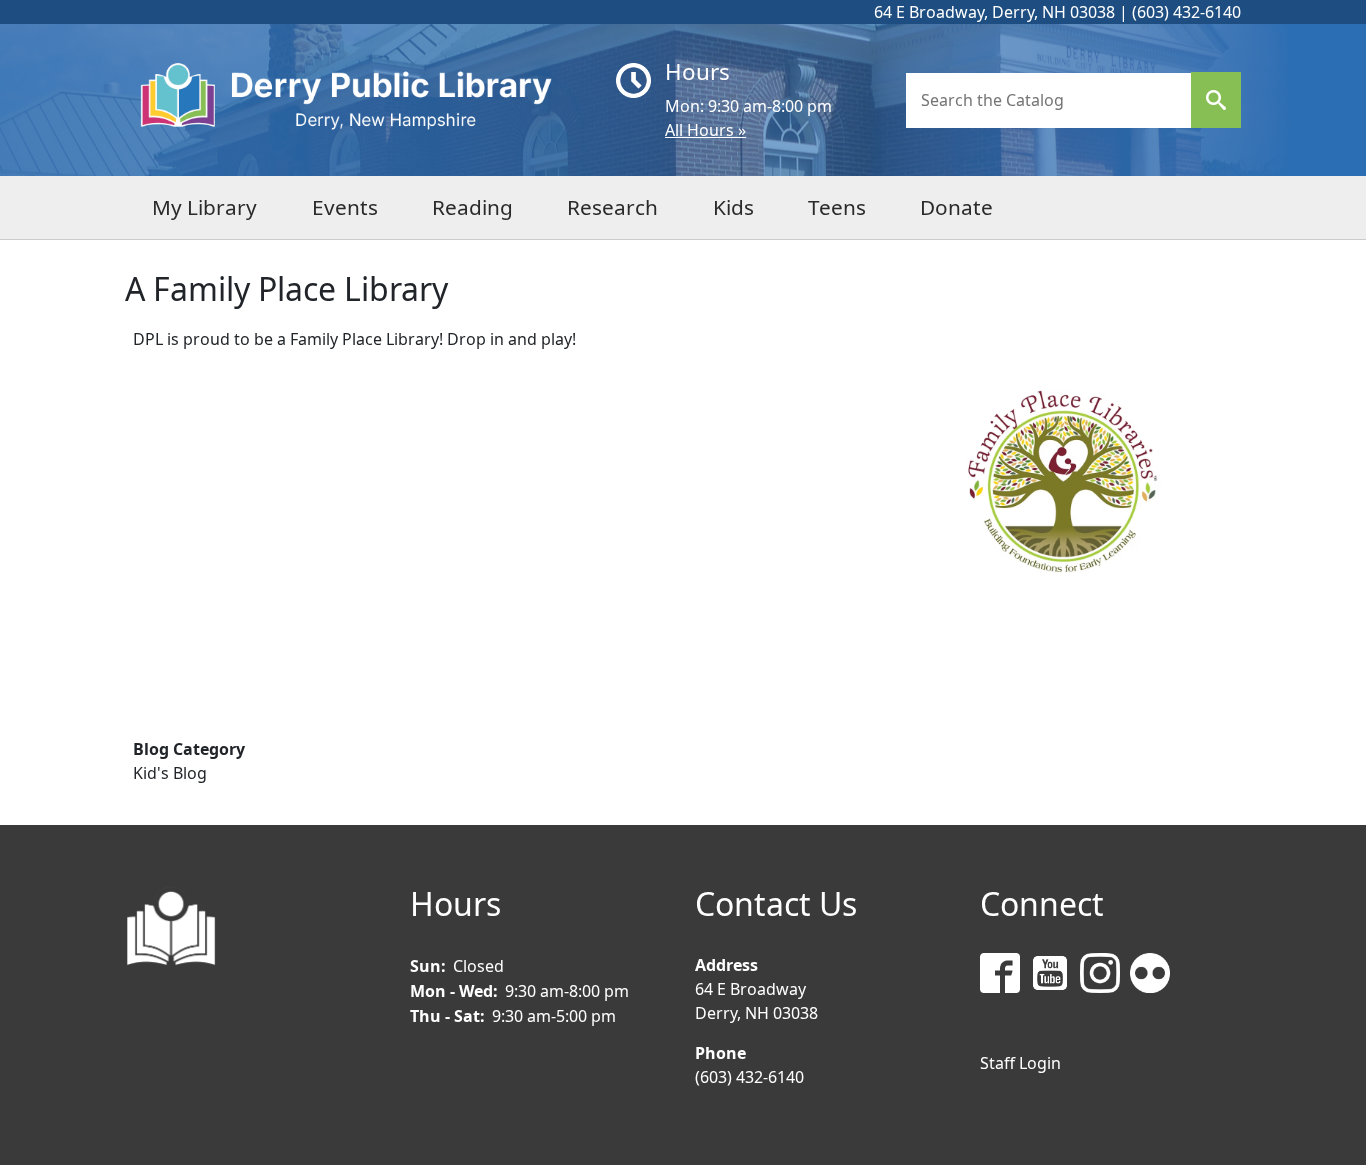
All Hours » (705, 130)
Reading (472, 207)
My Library (204, 207)
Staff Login (1020, 1063)
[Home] (362, 100)
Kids (733, 207)
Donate (956, 207)
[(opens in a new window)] (1005, 976)
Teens (837, 207)
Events (345, 207)
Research (612, 207)
